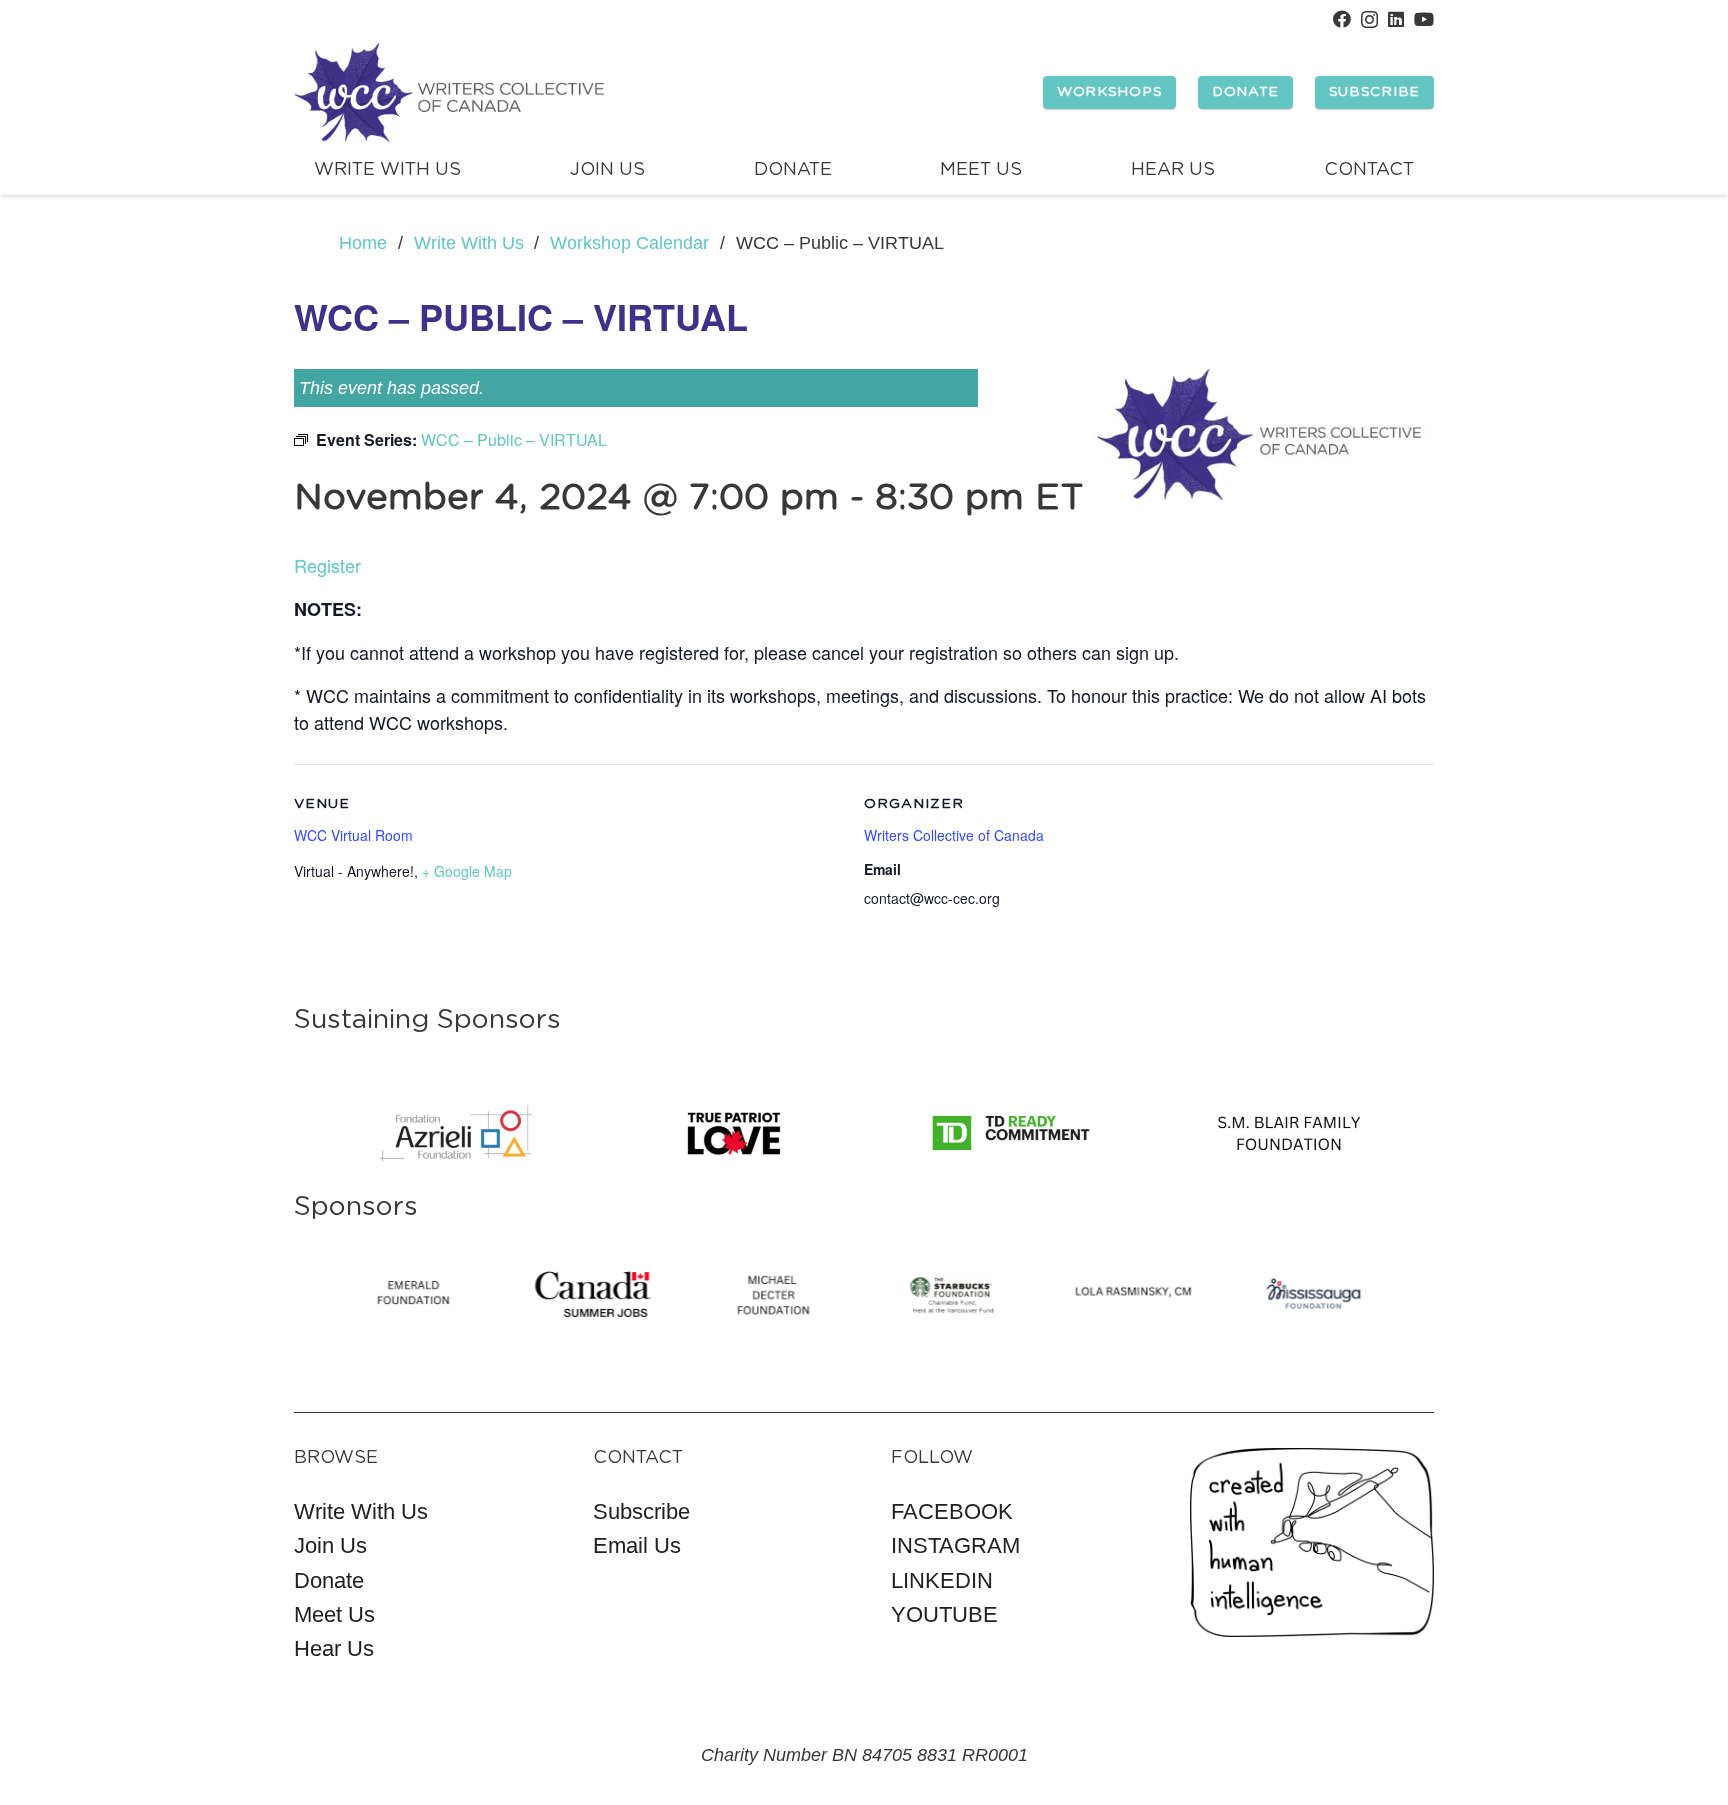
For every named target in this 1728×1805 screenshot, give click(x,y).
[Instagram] (1369, 20)
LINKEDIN (942, 1580)
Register (327, 565)
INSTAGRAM (955, 1545)
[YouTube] (1424, 19)
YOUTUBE (944, 1614)
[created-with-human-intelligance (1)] (1312, 1542)
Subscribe (641, 1511)
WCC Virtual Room (353, 835)
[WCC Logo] (449, 93)
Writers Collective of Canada (954, 835)
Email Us (637, 1545)
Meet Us (334, 1614)
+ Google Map (467, 871)
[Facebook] (1342, 19)
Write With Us (361, 1511)
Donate (329, 1580)
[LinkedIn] (1396, 19)
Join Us (330, 1545)
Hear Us (334, 1648)
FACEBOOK (952, 1511)
